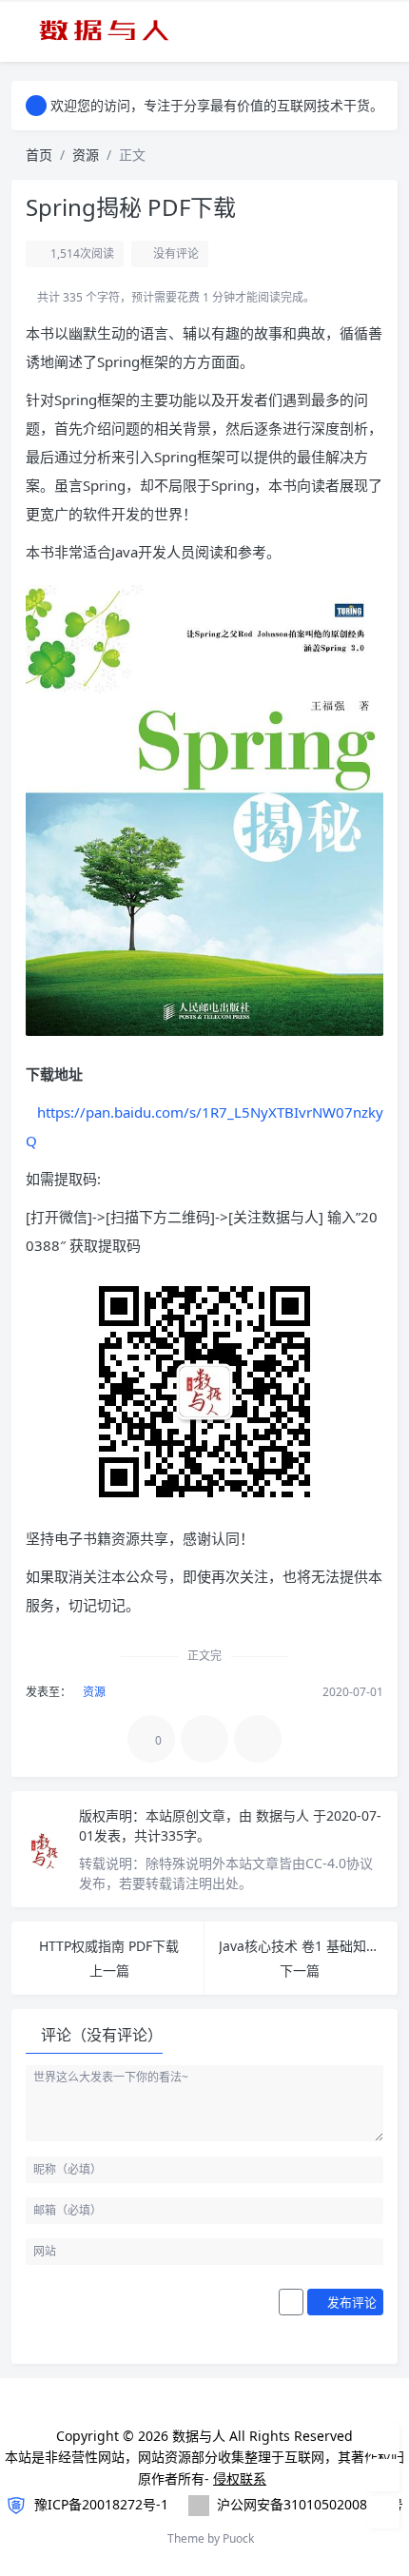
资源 (86, 155)
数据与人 (284, 1815)
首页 (39, 155)
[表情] (291, 2302)
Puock (238, 2538)
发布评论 (351, 2302)
